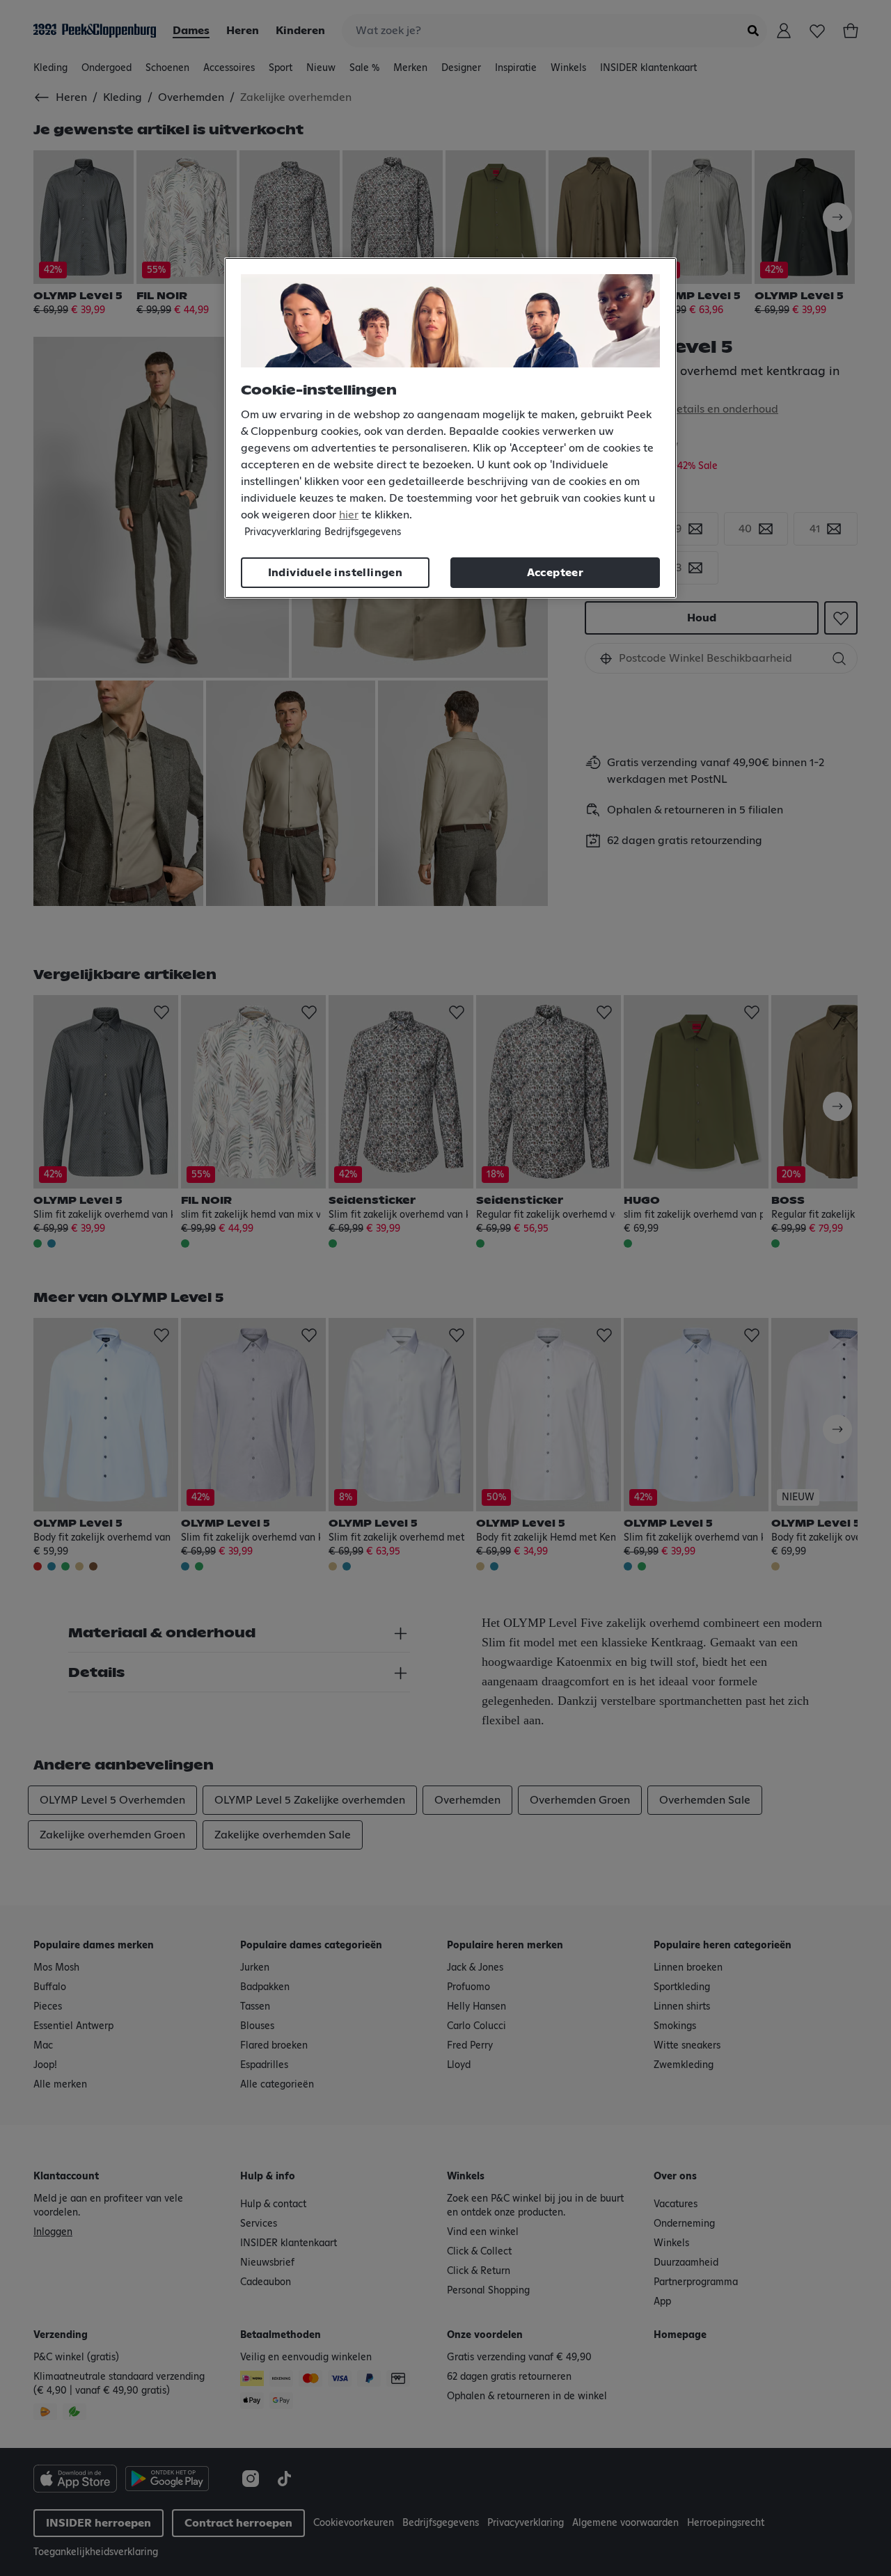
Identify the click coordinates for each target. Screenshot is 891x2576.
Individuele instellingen (336, 573)
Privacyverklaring (283, 532)
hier (349, 515)
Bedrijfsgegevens (363, 532)
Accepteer (555, 573)
